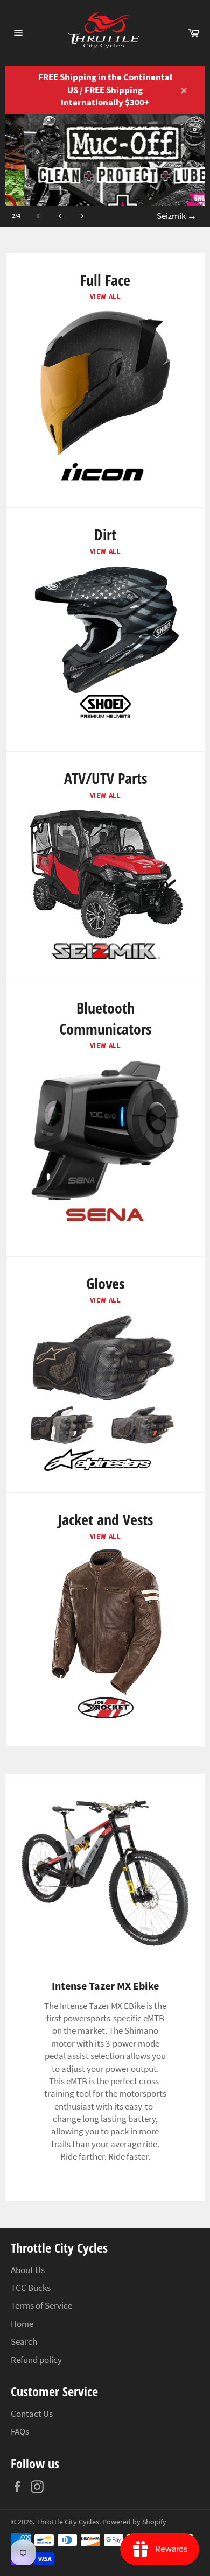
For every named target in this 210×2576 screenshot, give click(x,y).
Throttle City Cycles (68, 2522)
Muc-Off (176, 216)
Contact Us (32, 2414)
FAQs (20, 2431)
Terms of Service (41, 2305)
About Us (28, 2270)
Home (22, 2324)
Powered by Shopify (134, 2522)
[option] (105, 170)
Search (24, 2341)
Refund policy (36, 2360)
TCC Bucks (31, 2288)
